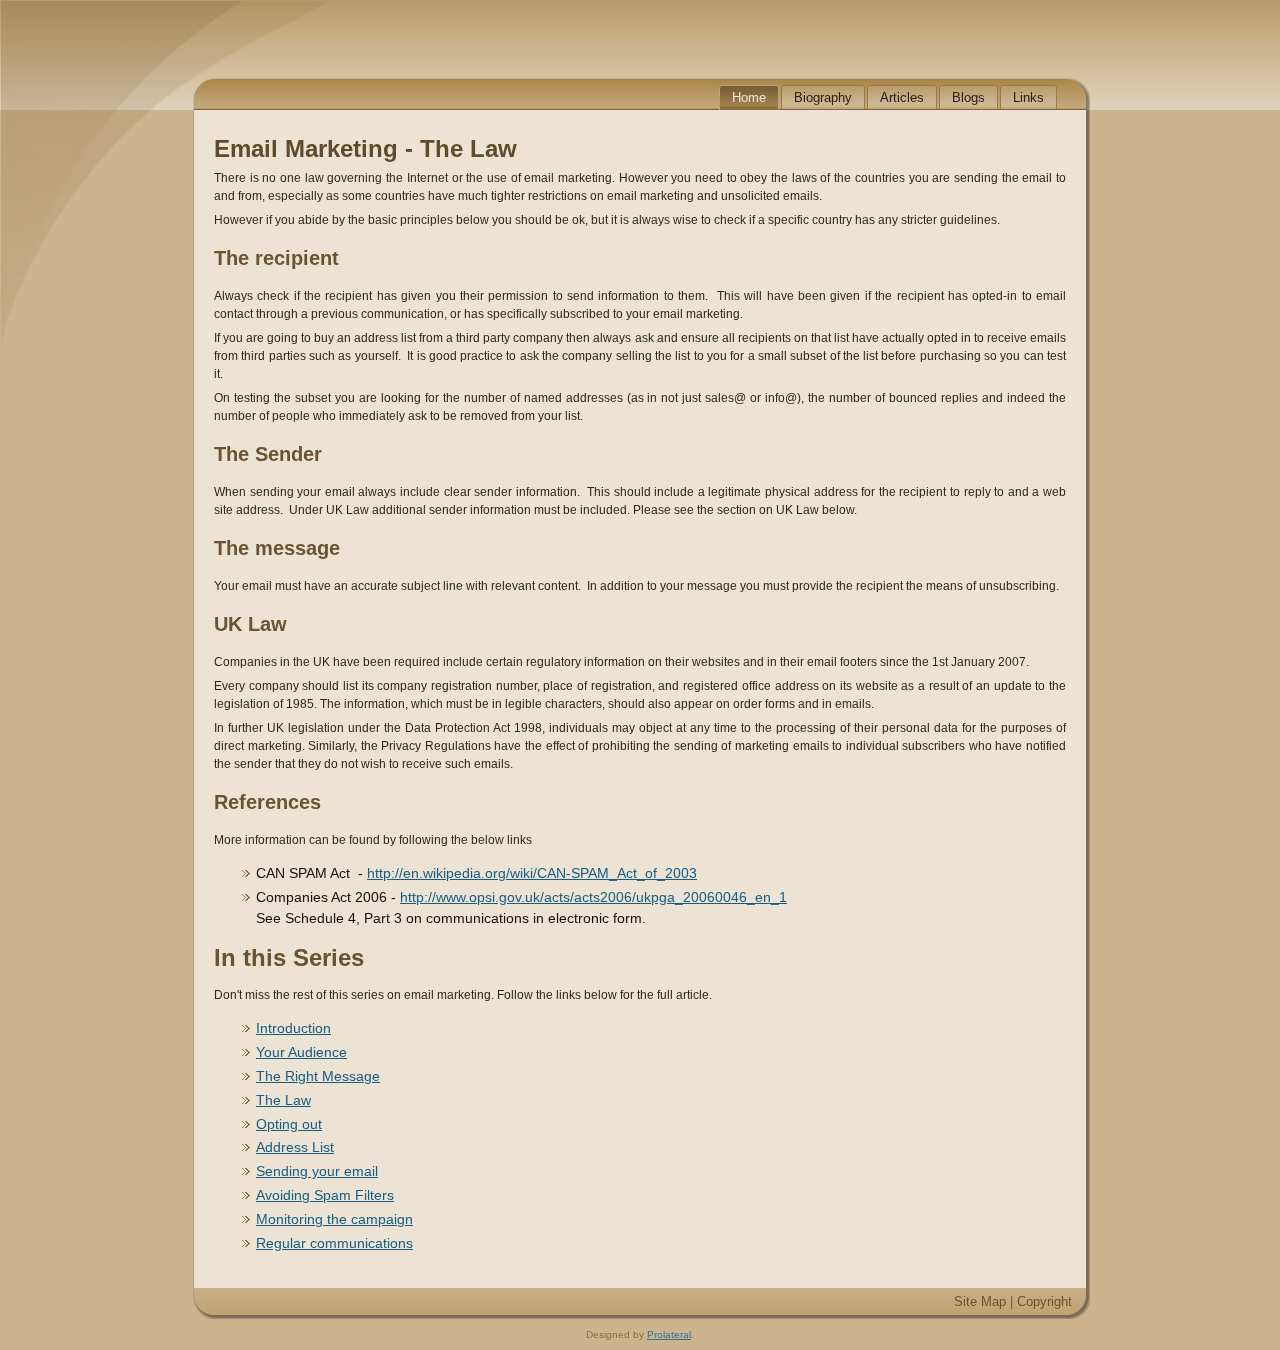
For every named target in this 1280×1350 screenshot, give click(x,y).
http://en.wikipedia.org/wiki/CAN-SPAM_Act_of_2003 (532, 873)
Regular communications (334, 1243)
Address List (295, 1147)
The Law (283, 1100)
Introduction (293, 1028)
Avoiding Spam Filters (325, 1195)
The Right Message (318, 1076)
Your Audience (301, 1052)
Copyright (1044, 1301)
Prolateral (669, 1334)
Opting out (289, 1124)
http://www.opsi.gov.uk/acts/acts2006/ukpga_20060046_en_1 (593, 897)
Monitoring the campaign (334, 1219)
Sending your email (317, 1171)
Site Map (980, 1301)
